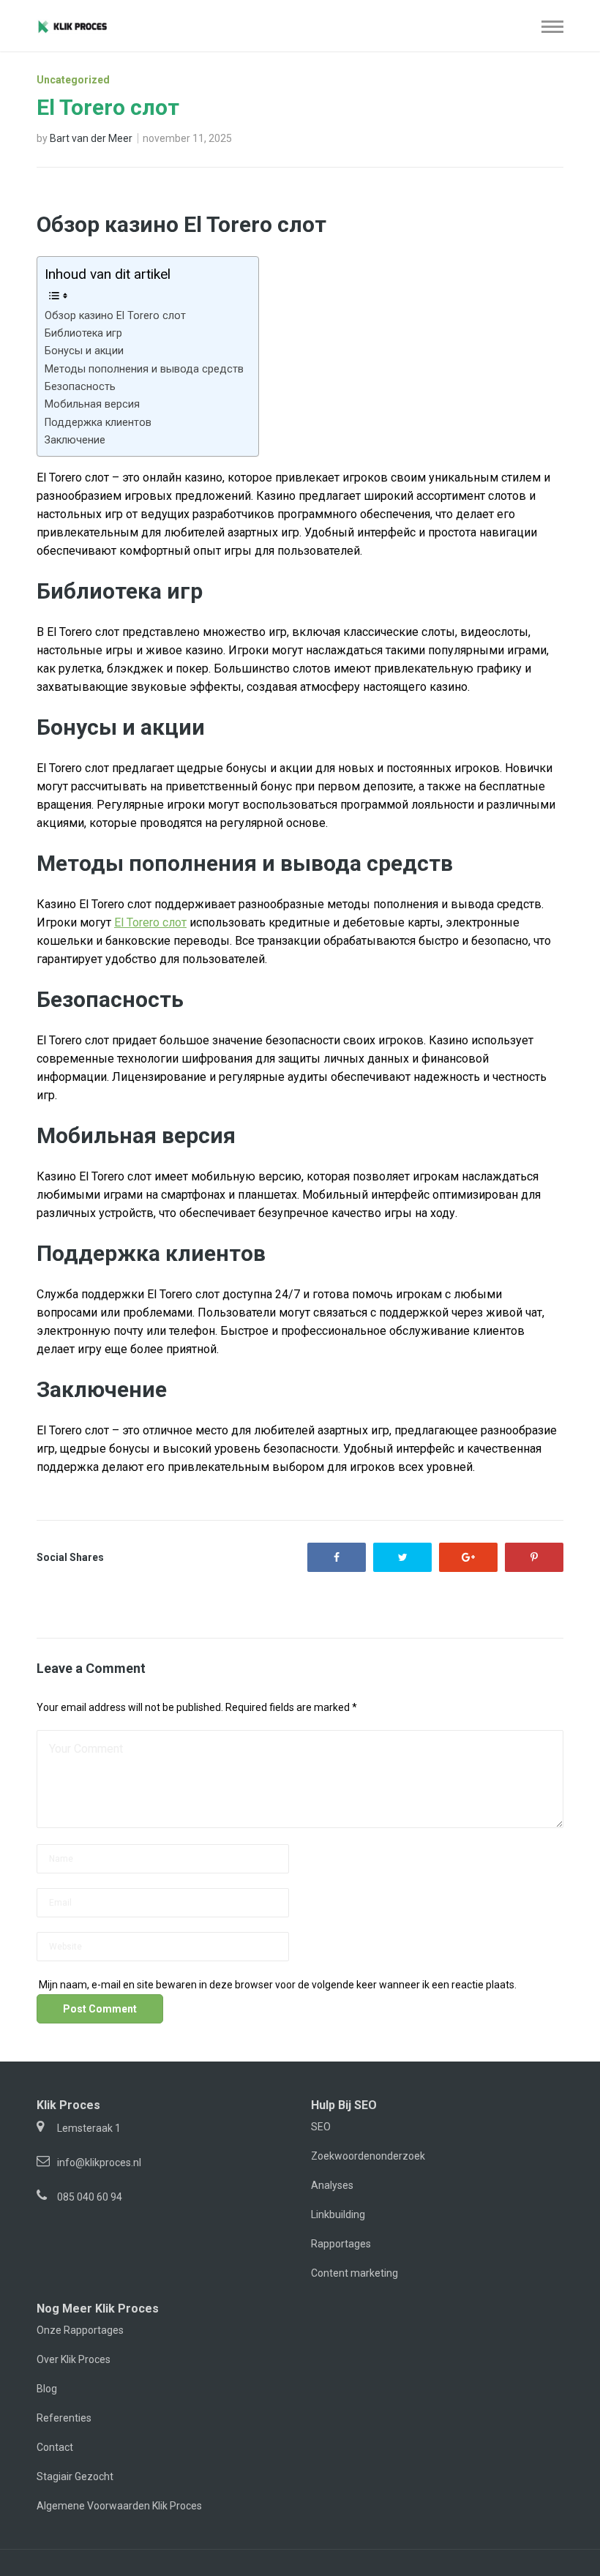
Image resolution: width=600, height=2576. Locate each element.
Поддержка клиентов (98, 423)
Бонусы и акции (84, 351)
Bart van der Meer (91, 138)
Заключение (75, 440)
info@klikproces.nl (99, 2163)
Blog (47, 2389)
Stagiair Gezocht (75, 2476)
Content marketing (355, 2273)
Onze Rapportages (80, 2330)
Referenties (64, 2418)
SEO (321, 2127)
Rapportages (341, 2244)
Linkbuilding (338, 2214)
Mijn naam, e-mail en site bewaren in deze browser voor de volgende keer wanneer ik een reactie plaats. (278, 1985)
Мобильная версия (92, 404)
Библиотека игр (83, 333)
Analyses (332, 2185)
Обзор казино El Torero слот (115, 316)
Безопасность (80, 387)
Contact (55, 2447)
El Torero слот (150, 922)
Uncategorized (73, 80)
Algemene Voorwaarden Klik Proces (119, 2506)
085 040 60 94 (90, 2197)
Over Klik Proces (74, 2359)
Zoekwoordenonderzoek (368, 2156)
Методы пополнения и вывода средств (144, 369)
